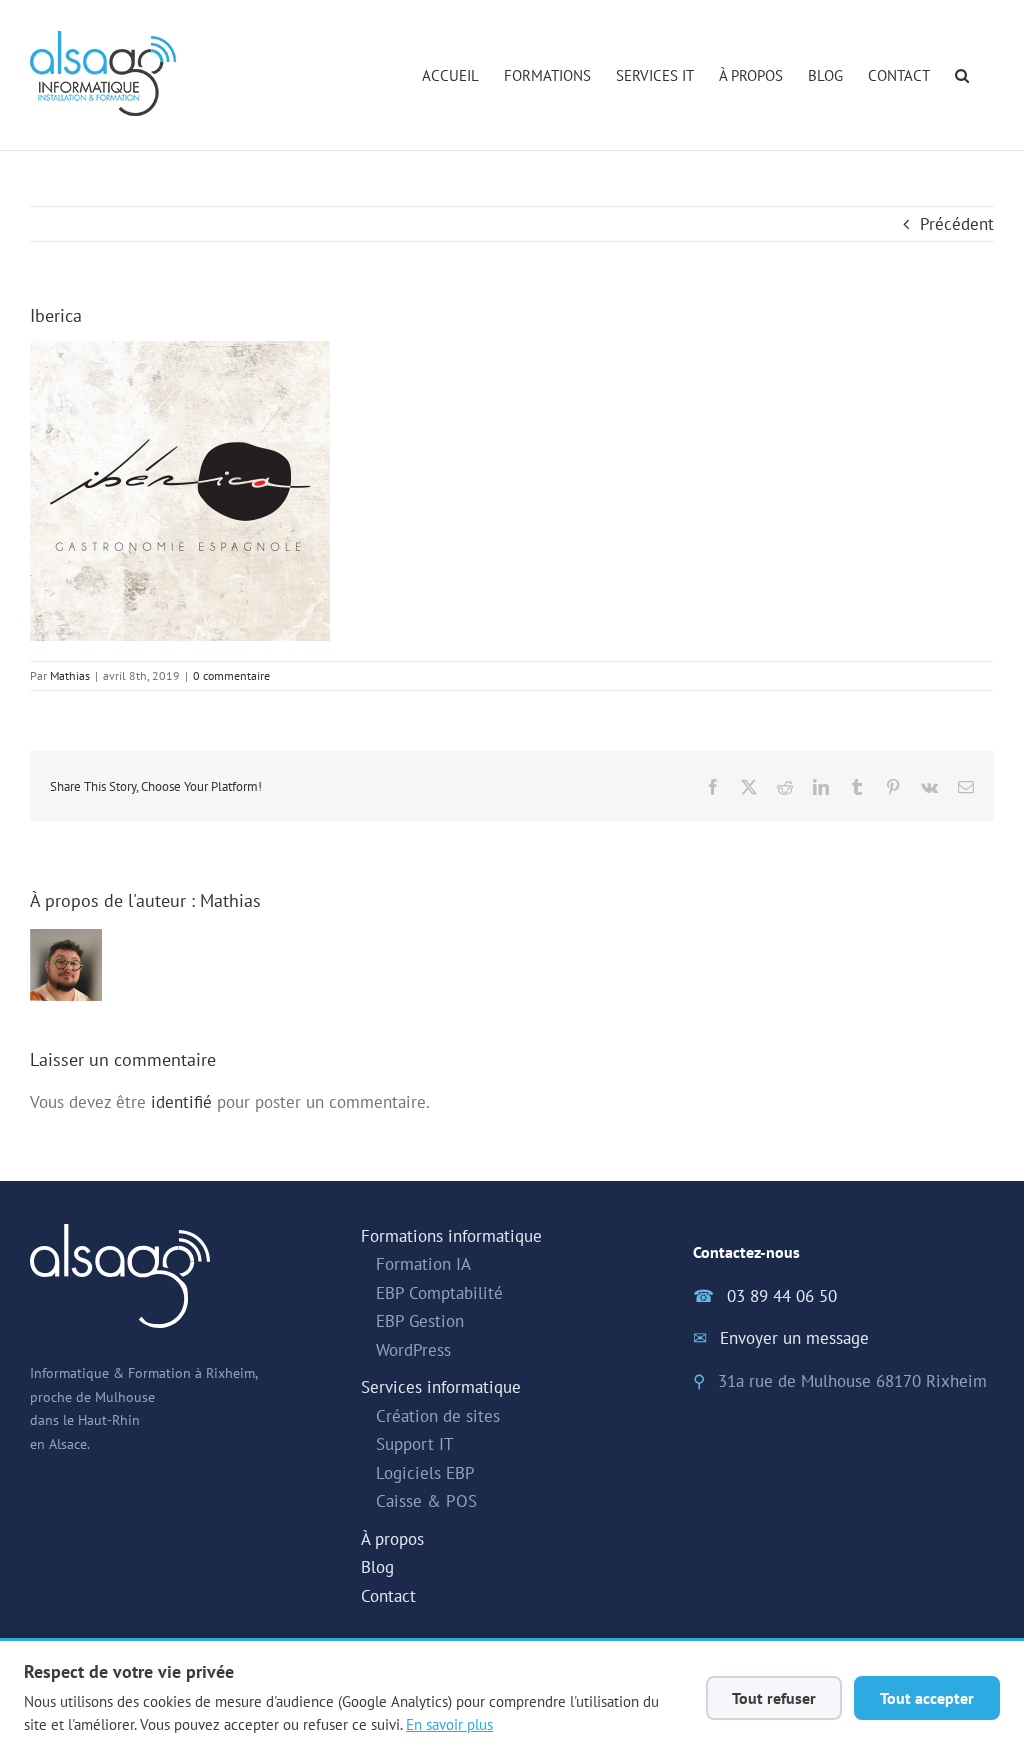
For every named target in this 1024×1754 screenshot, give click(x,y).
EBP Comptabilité (439, 1293)
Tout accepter (927, 1698)
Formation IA (423, 1264)
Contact (388, 1596)
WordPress (413, 1350)
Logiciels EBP (425, 1473)
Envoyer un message (794, 1338)
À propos (392, 1539)
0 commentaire (231, 675)
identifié (181, 1102)
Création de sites (438, 1416)
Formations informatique (451, 1236)
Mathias (70, 675)
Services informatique (441, 1387)
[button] (962, 75)
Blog (377, 1567)
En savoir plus (449, 1724)
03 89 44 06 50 (782, 1296)
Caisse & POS (426, 1501)
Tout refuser (774, 1698)
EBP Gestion (420, 1321)
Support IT (414, 1444)
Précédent (957, 224)
